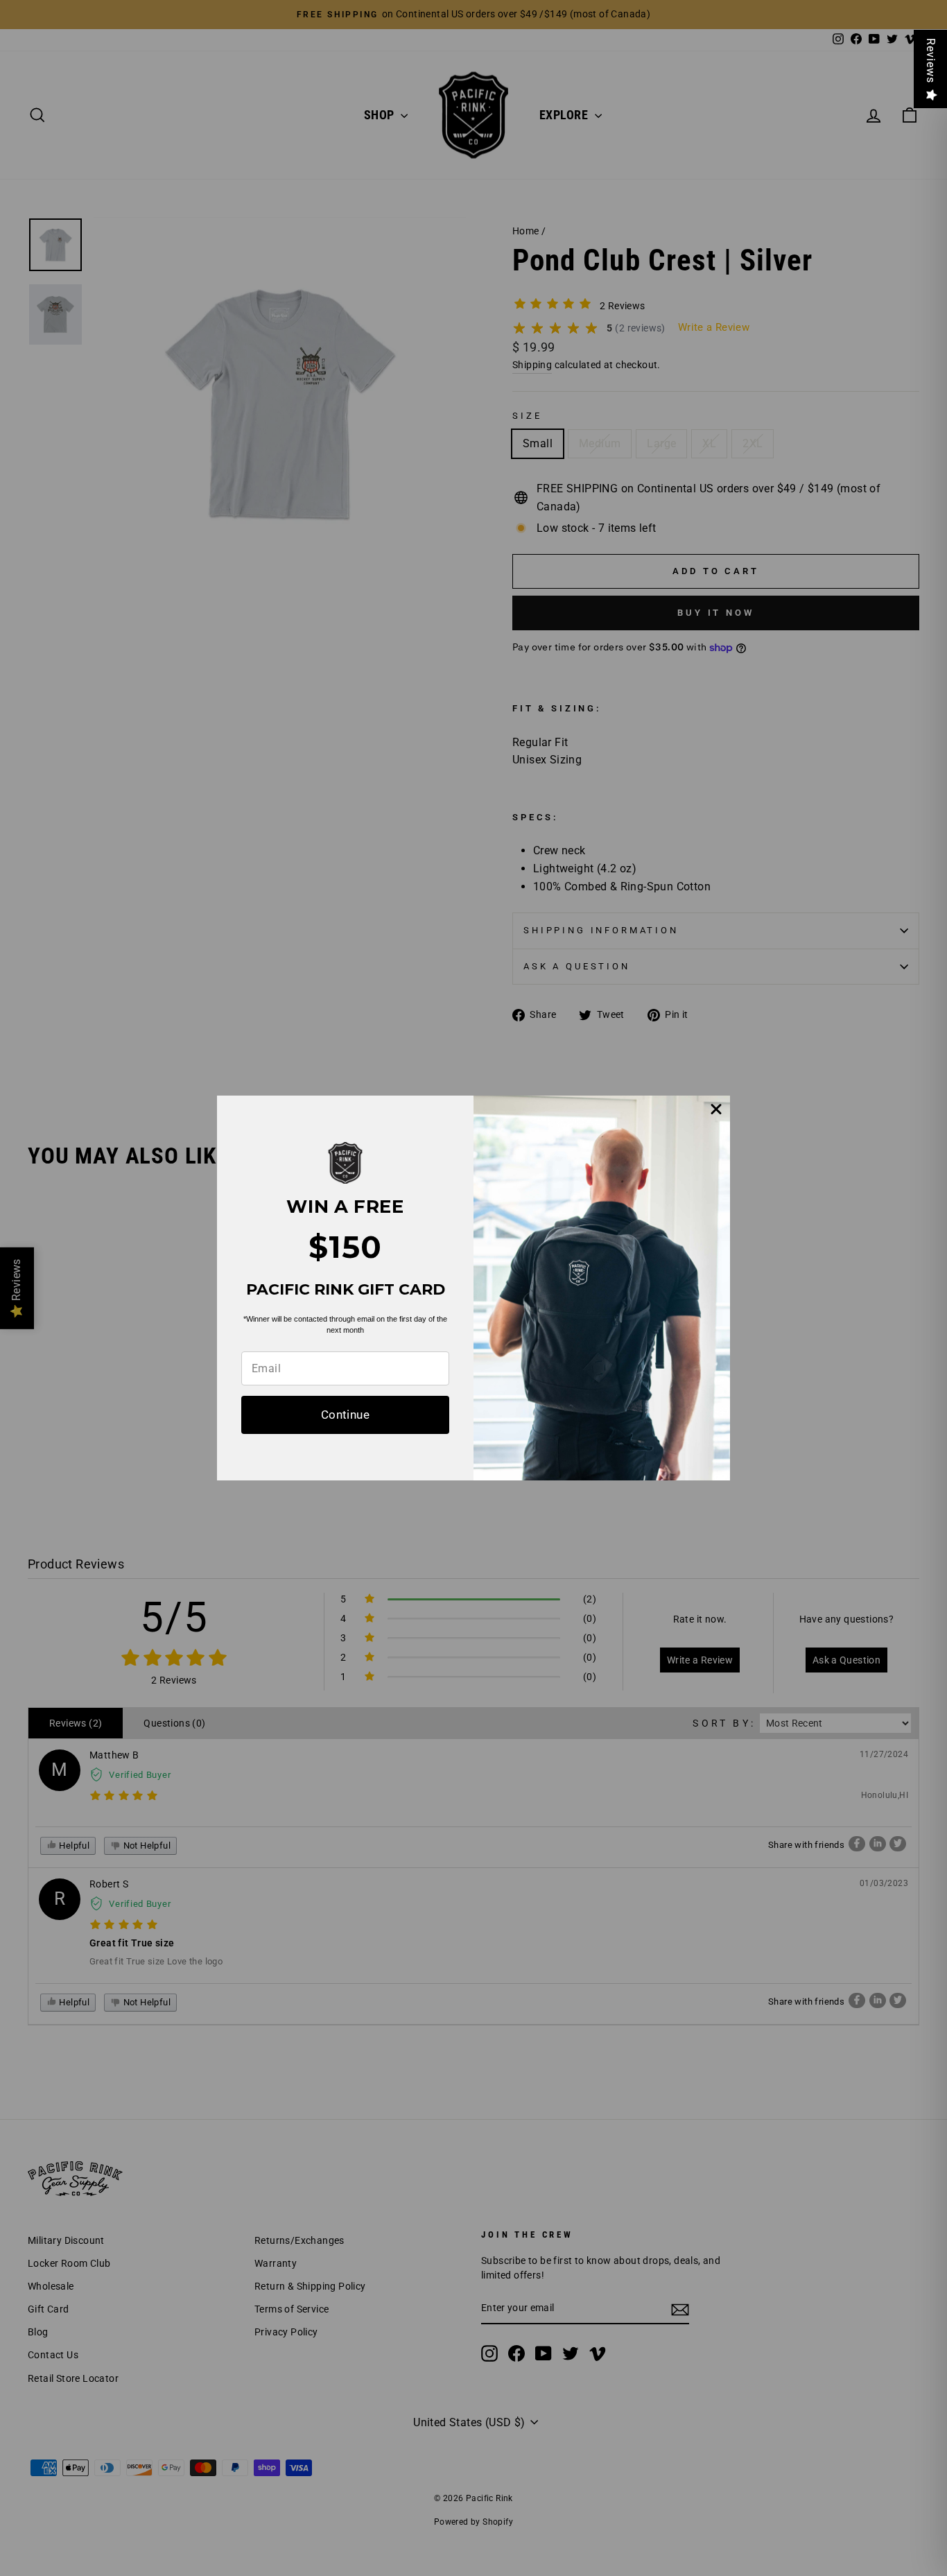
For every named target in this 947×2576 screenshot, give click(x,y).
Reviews (931, 61)
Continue (345, 1415)
